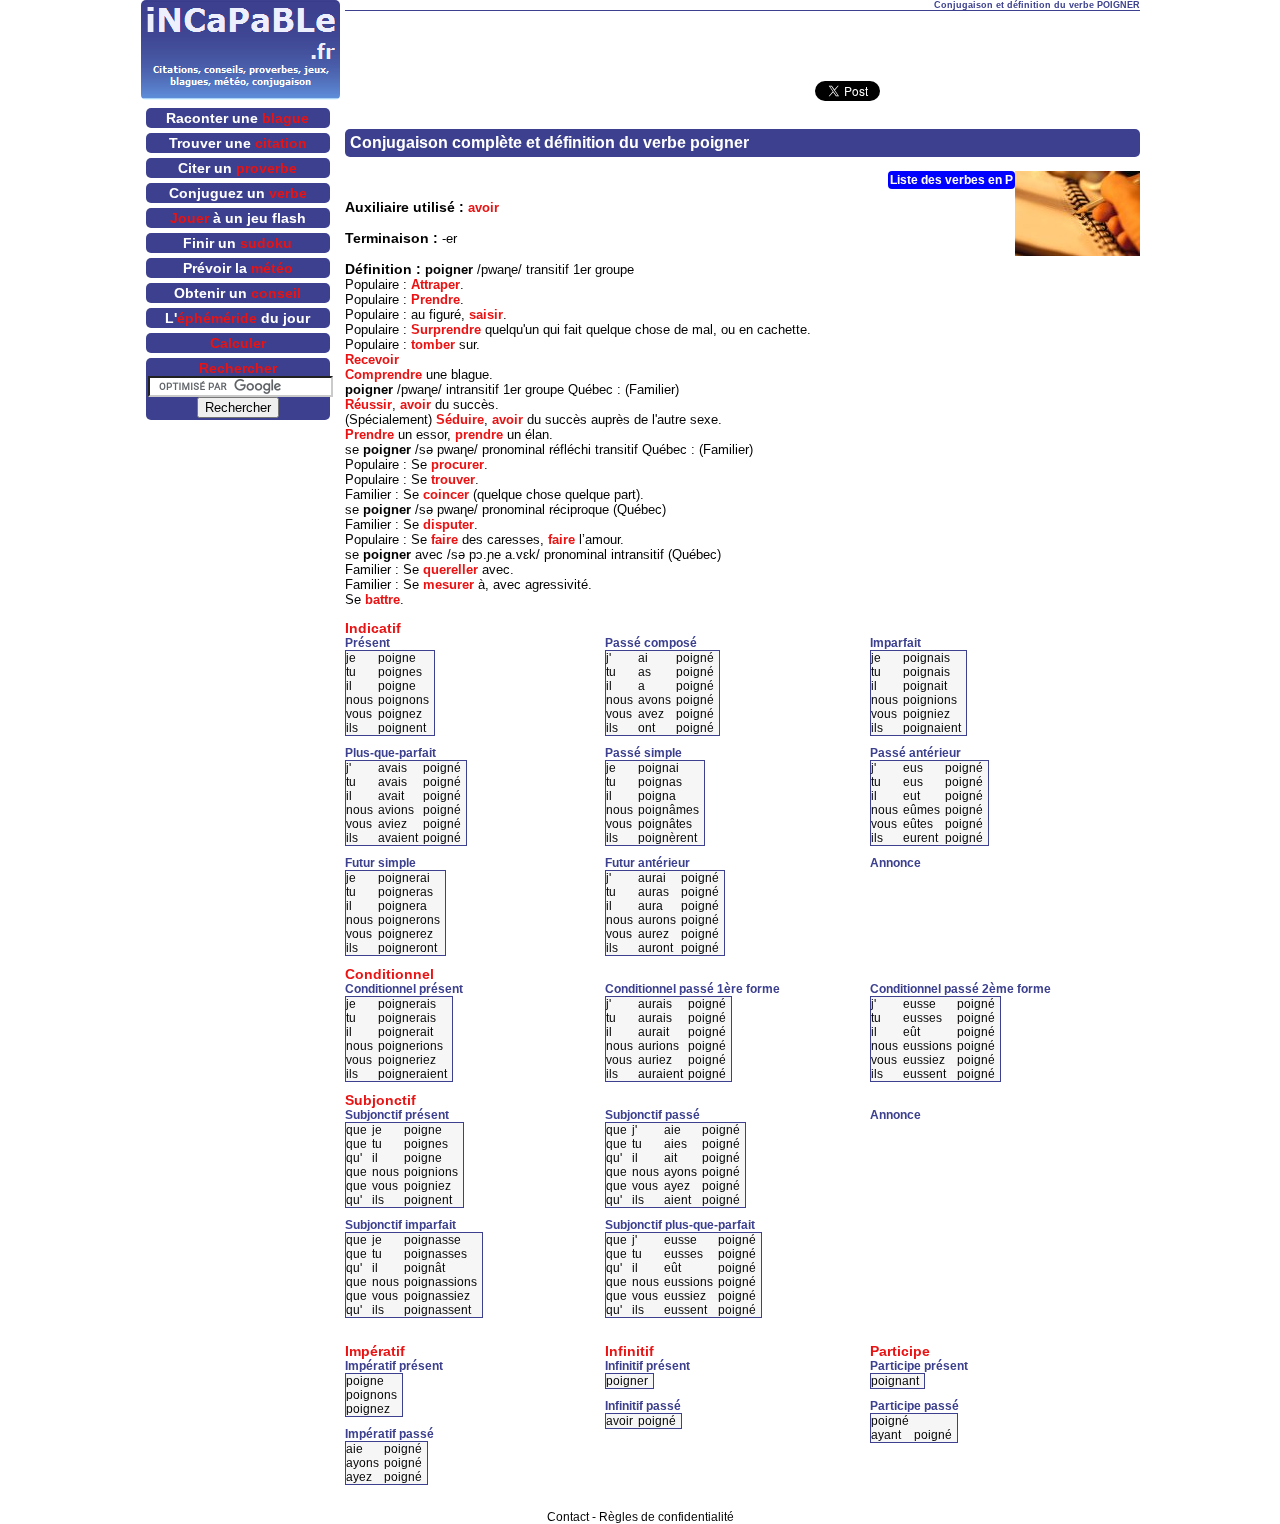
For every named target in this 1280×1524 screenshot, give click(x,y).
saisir (486, 314)
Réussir (368, 404)
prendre (479, 434)
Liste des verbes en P (951, 180)
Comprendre (383, 374)
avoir (483, 207)
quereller (450, 569)
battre (382, 599)
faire (444, 539)
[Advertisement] (742, 41)
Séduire (460, 419)
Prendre (435, 299)
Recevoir (372, 359)
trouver (453, 479)
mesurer (448, 584)
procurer (457, 464)
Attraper (435, 284)
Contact (568, 1517)
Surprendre (446, 329)
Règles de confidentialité (666, 1517)
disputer (448, 524)
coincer (446, 494)
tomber (433, 344)
